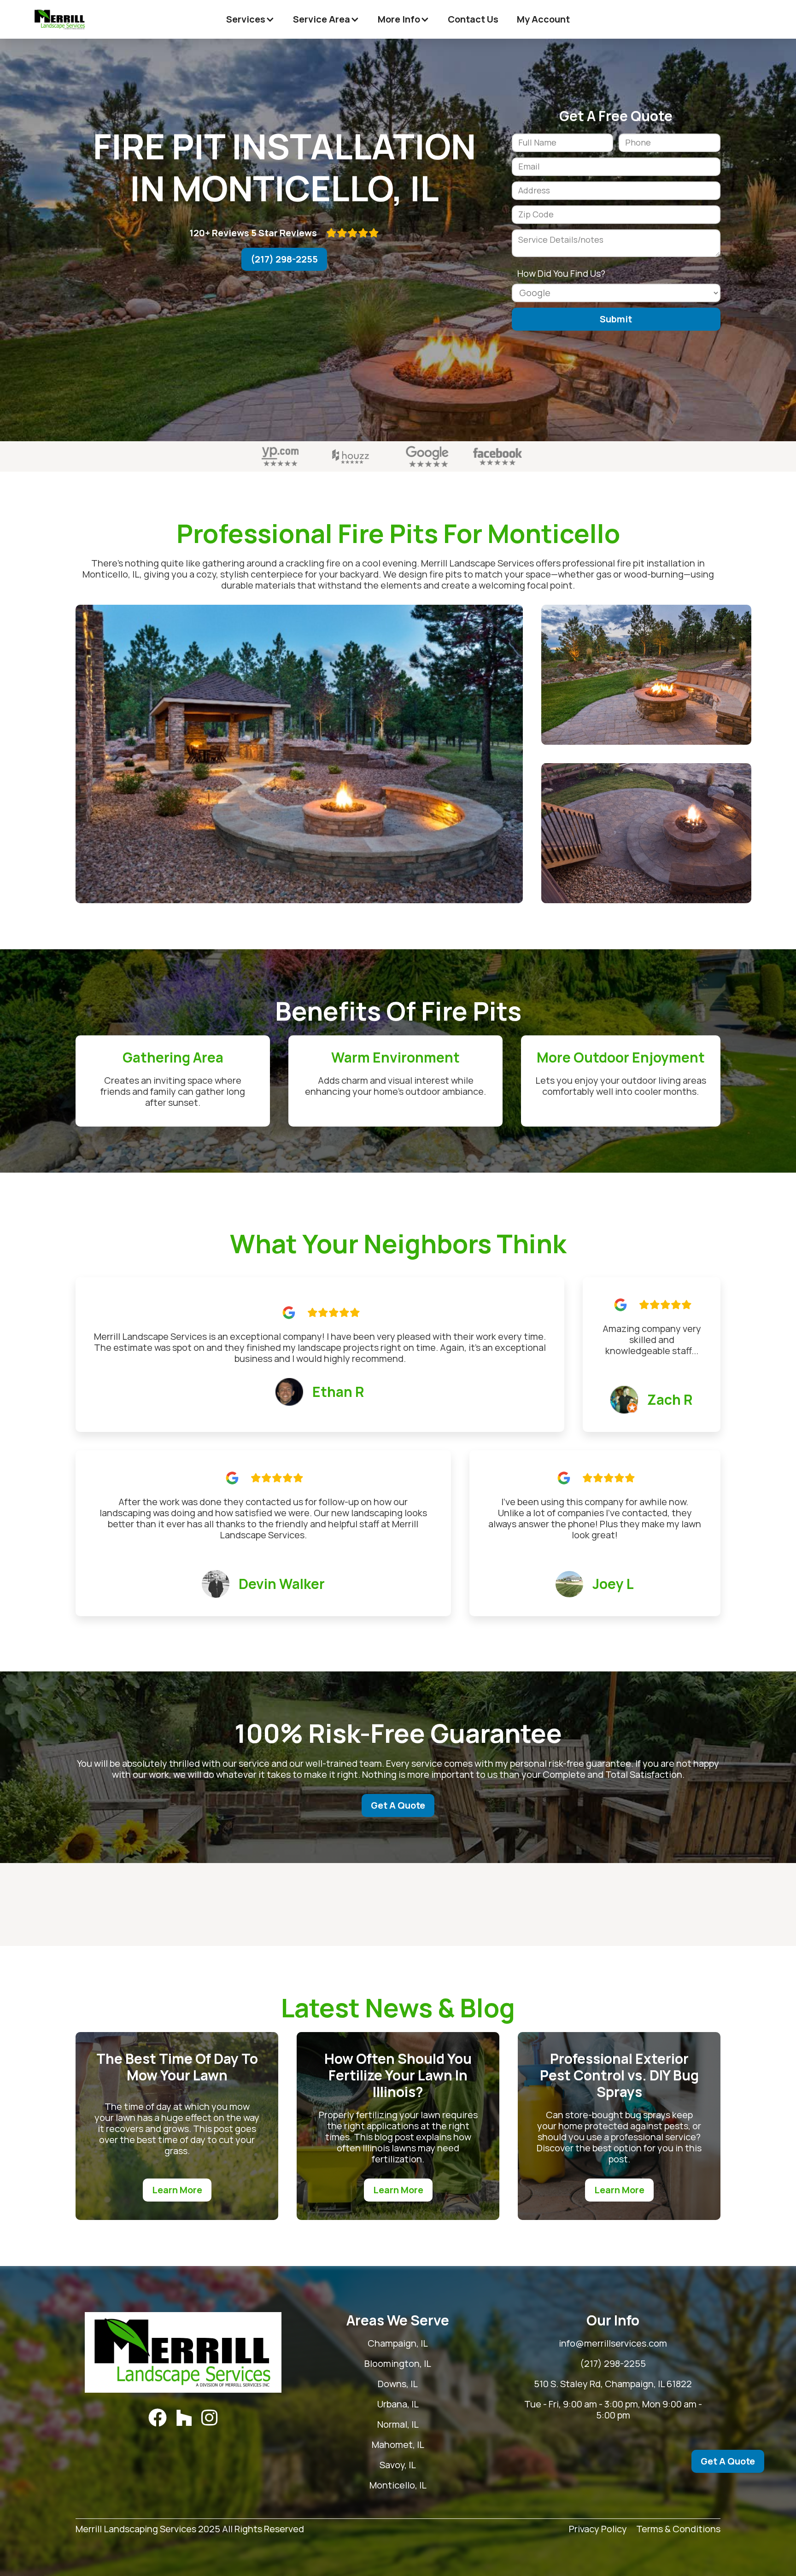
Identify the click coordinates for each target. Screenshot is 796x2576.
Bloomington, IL (398, 2364)
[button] (250, 19)
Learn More (177, 2190)
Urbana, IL (398, 2404)
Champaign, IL (398, 2343)
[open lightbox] (299, 754)
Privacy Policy (598, 2529)
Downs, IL (398, 2384)
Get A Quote (398, 1805)
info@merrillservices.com (613, 2343)
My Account (543, 19)
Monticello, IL (398, 2485)
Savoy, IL (398, 2465)
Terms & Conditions (678, 2529)
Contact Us (473, 19)
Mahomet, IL (398, 2445)
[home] (60, 19)
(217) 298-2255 (284, 259)
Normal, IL (398, 2424)
